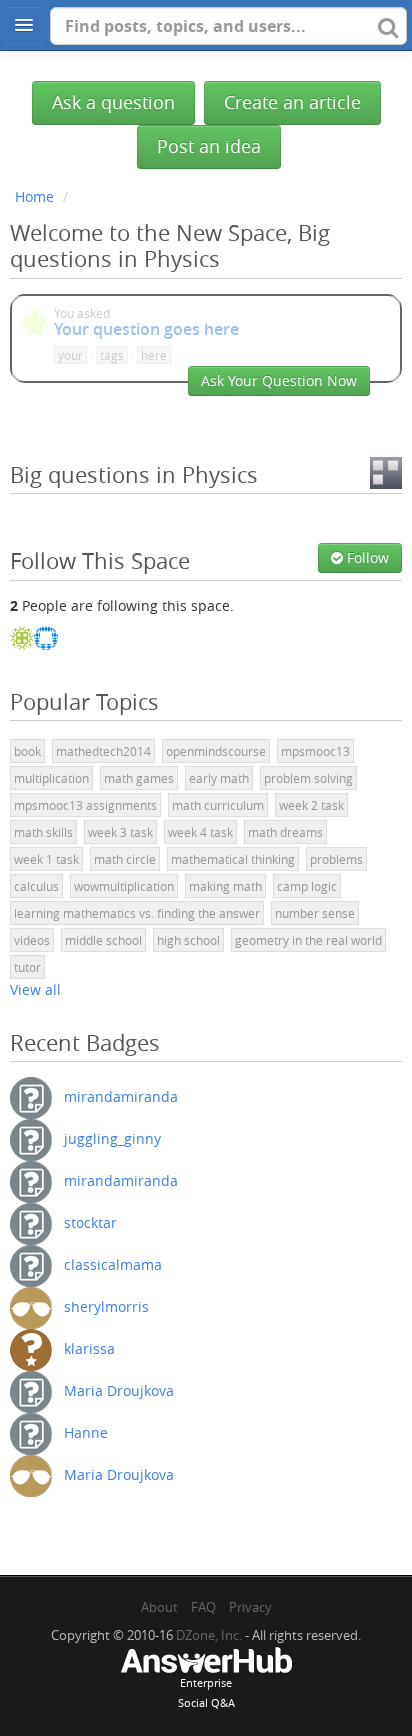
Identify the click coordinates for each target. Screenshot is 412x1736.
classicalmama (113, 1264)
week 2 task (311, 805)
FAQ (203, 1607)
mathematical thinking (233, 859)
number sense (315, 913)
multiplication (51, 778)
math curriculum (218, 805)
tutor (27, 967)
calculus (36, 886)
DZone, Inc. (209, 1635)
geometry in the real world (308, 940)
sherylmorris (106, 1306)
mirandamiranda (121, 1096)
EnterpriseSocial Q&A (206, 1692)
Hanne (86, 1432)
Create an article (292, 102)
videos (32, 940)
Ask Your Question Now (279, 380)
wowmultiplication (124, 886)
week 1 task (46, 859)
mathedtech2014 (103, 751)
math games (139, 778)
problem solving (308, 778)
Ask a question (113, 102)
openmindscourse (216, 751)
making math (225, 886)
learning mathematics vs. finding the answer (137, 913)
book (27, 751)
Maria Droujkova (119, 1390)
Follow (366, 557)
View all (35, 989)
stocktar (90, 1222)
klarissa (89, 1348)
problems (336, 859)
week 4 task (200, 832)
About (159, 1607)
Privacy (250, 1607)
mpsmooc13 (315, 751)
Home (34, 196)
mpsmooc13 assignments (85, 805)
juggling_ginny (112, 1138)
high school (188, 940)
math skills (43, 832)
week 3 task (120, 832)
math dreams (285, 832)
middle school (103, 940)
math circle (125, 859)
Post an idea (209, 146)
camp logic (307, 886)
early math (219, 778)
